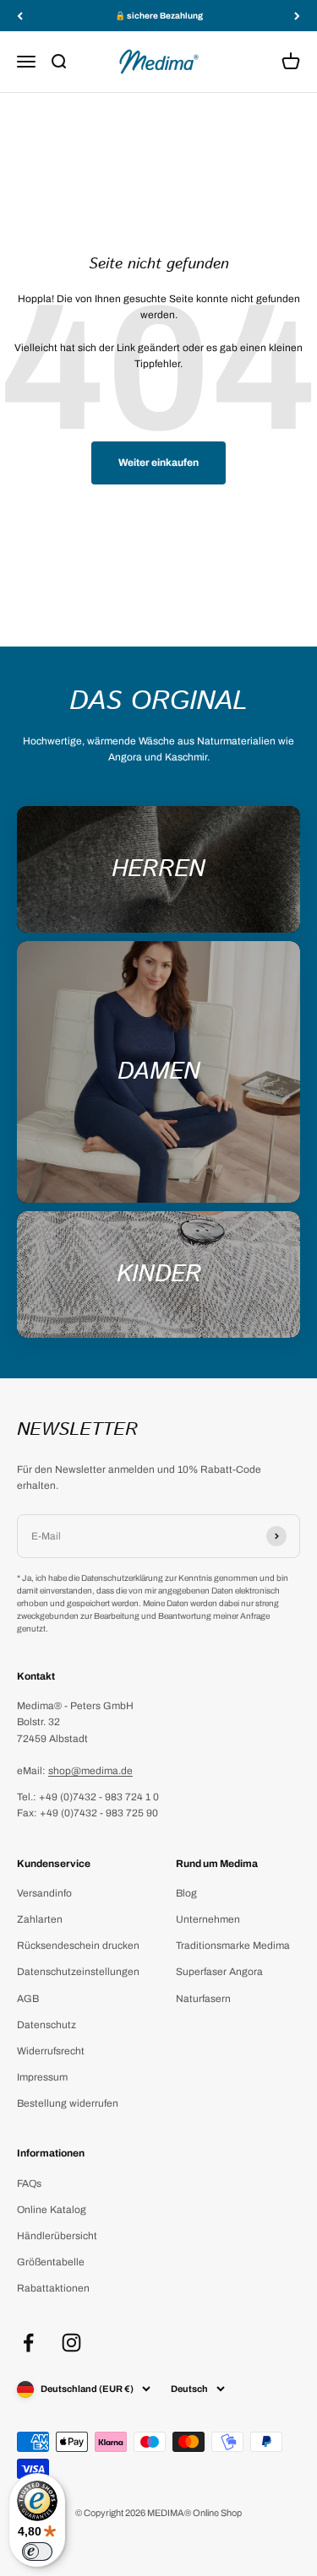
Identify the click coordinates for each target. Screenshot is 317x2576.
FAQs (29, 2184)
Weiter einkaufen (158, 463)
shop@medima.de (90, 1771)
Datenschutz (46, 2025)
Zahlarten (40, 1919)
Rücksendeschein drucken (78, 1946)
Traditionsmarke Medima (233, 1946)
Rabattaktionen (53, 2288)
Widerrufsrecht (51, 2051)
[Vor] (297, 16)
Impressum (42, 2077)
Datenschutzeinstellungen (78, 1972)
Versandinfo (44, 1893)
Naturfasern (203, 1999)
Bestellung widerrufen (68, 2103)
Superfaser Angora (219, 1972)
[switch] (37, 2552)
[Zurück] (20, 16)
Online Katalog (52, 2210)
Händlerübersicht (57, 2236)
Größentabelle (51, 2262)
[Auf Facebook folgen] (28, 2343)
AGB (28, 1999)
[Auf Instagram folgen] (71, 2343)
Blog (186, 1893)
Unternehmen (208, 1919)
